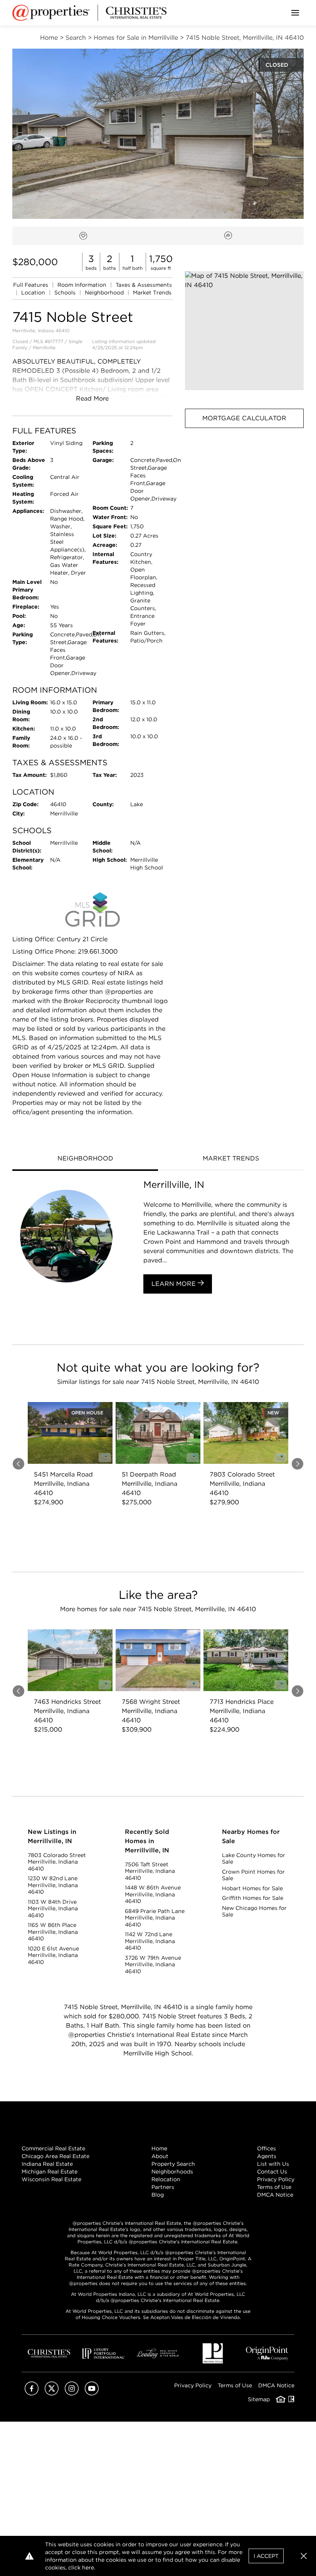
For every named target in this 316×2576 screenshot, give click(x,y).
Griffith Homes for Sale (253, 1898)
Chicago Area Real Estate (55, 2156)
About (160, 2156)
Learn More (175, 1284)
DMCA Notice (275, 2195)
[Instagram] (72, 2393)
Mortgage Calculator (244, 418)
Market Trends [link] (152, 293)
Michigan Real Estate (50, 2172)
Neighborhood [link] (105, 293)
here (88, 2568)
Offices (266, 2148)
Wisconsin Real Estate (51, 2179)
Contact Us (272, 2172)
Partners (163, 2187)
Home (159, 2148)
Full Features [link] (31, 285)
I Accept (266, 2556)
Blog (158, 2195)
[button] (244, 331)
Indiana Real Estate (47, 2164)
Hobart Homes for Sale (252, 1888)
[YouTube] (92, 2393)
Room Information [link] (83, 285)
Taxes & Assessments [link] (144, 285)
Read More (92, 398)
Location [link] (34, 293)
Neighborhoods (172, 2172)
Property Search (173, 2164)
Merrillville (44, 348)
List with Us (273, 2164)
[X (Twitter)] (52, 2393)
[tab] (85, 1159)
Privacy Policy (276, 2179)
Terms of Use (274, 2187)
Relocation (166, 2179)
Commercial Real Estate (53, 2148)
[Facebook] (32, 2393)
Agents (267, 2156)
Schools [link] (66, 293)
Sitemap (259, 2399)
